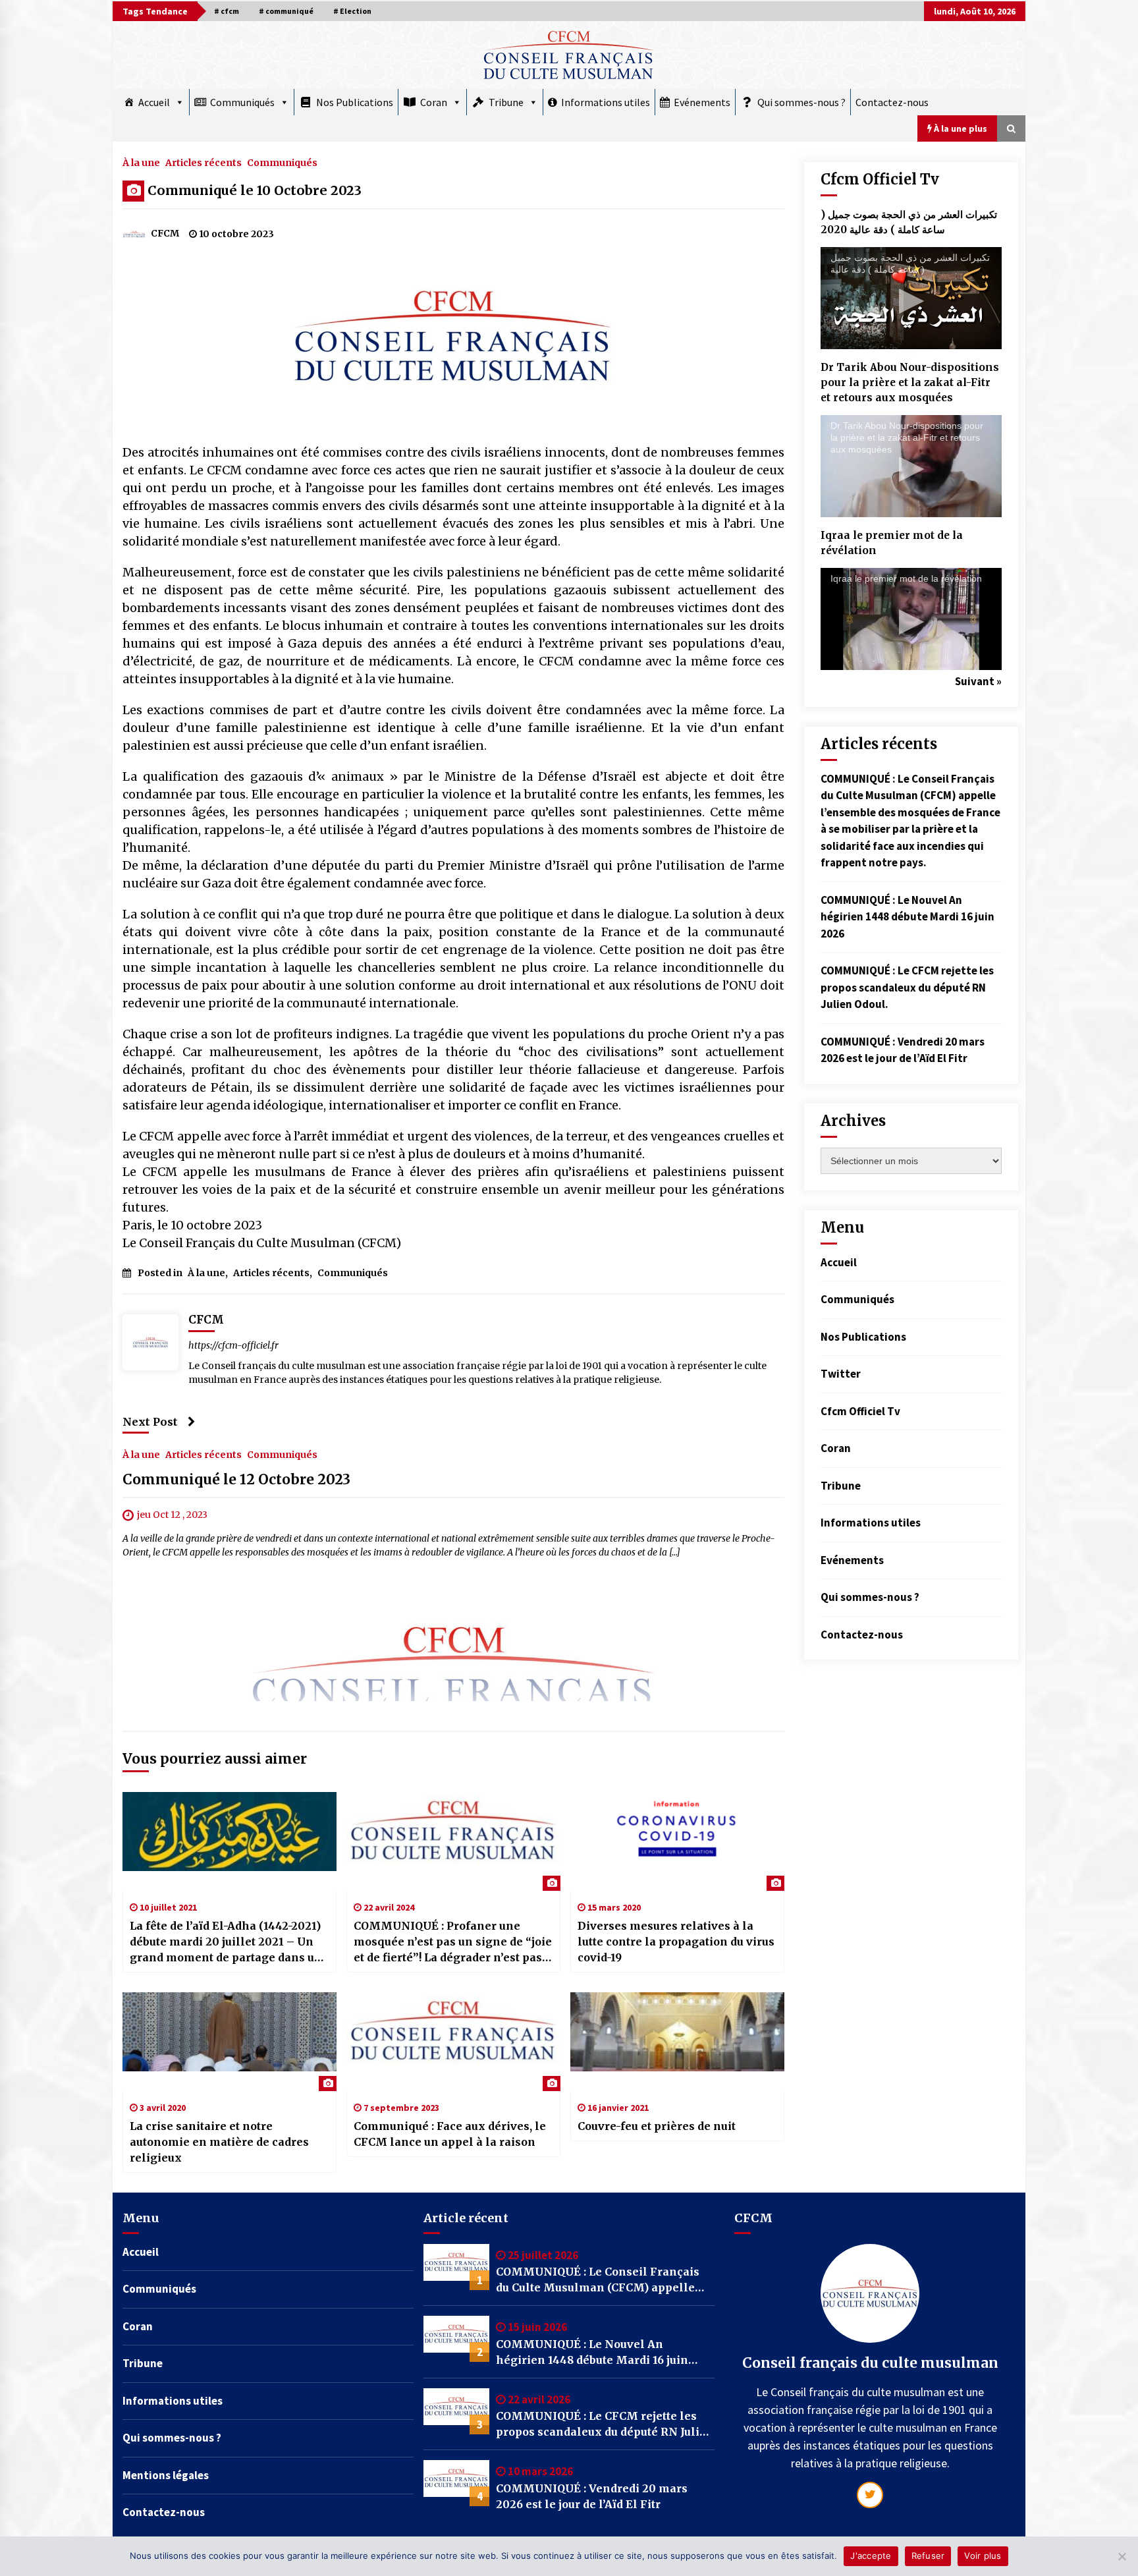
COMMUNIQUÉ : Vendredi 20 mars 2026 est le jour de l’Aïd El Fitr (592, 2496)
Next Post (150, 1422)
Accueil (154, 102)
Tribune (506, 102)
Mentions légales (166, 2475)
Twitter (841, 1374)
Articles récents (203, 162)
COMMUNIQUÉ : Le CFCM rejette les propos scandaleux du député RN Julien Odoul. (907, 987)
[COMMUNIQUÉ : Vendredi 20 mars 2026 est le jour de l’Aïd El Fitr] (456, 2483)
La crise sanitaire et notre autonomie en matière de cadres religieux (219, 2142)
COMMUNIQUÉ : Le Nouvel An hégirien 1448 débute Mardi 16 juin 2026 (908, 917)
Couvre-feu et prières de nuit (657, 2126)
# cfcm (227, 11)
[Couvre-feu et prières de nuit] (677, 2042)
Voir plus (983, 2556)
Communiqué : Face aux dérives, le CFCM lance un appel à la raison (450, 2134)
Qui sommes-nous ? (801, 102)
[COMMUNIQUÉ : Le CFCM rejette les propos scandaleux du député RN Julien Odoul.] (456, 2411)
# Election (352, 11)
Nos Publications (355, 102)
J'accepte (871, 2556)
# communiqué (286, 11)
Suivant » (978, 681)
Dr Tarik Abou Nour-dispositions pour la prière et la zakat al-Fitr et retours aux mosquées (910, 382)
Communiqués (242, 102)
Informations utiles (606, 102)
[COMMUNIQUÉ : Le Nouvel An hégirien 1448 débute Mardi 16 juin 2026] (456, 2339)
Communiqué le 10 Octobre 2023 (255, 190)
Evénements (702, 102)
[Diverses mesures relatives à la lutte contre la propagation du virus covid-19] (677, 1841)
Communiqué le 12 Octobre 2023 (236, 1479)
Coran (434, 102)
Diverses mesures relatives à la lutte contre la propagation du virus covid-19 (676, 1942)
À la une (141, 162)
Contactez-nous (892, 102)
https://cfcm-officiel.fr (233, 1345)
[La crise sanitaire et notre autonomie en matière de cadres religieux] (230, 2042)
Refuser (928, 2556)
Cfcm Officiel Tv (860, 1411)
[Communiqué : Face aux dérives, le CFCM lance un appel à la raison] (453, 2042)
